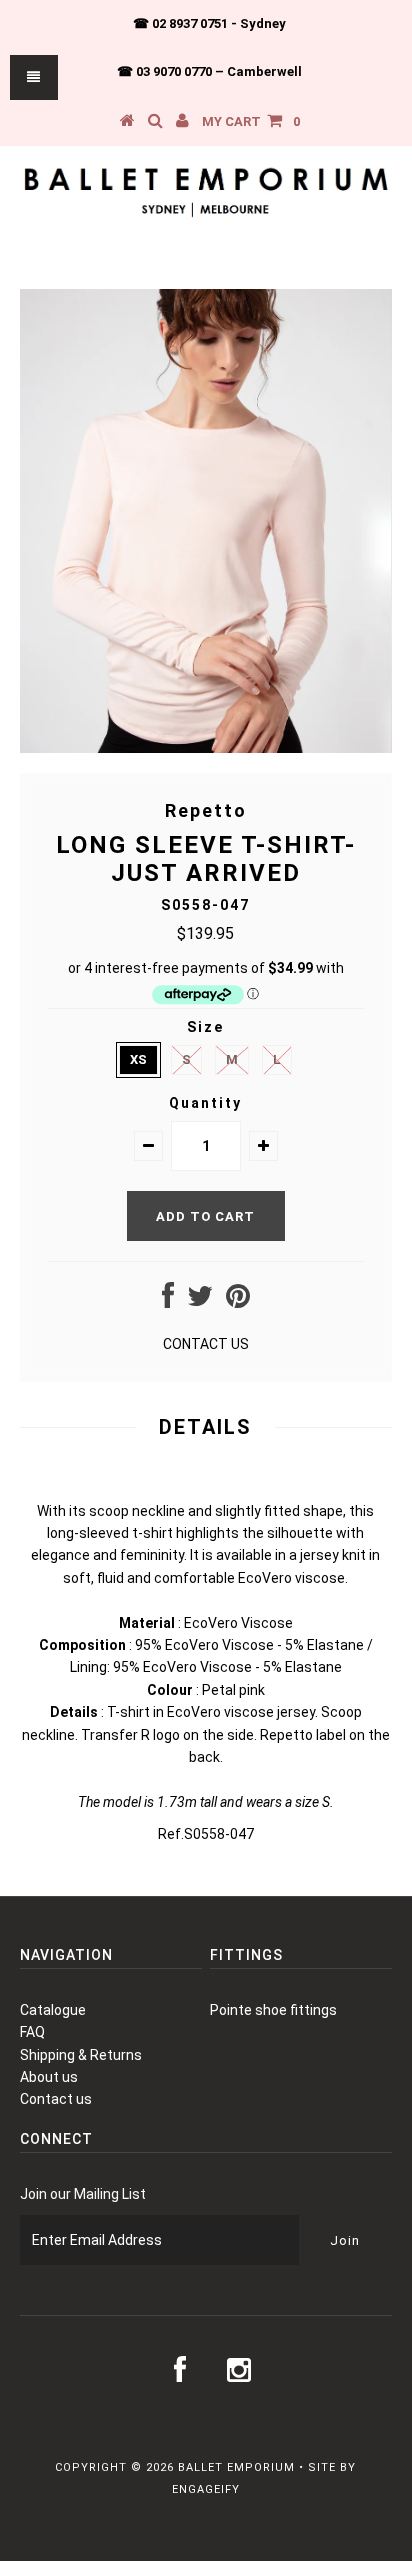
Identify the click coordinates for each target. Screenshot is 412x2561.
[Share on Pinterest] (238, 1301)
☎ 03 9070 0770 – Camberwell (209, 71)
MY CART (251, 121)
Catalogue (53, 2010)
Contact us (56, 2099)
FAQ (32, 2032)
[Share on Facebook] (168, 1301)
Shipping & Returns (81, 2055)
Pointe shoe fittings (273, 2010)
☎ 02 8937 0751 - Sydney (209, 23)
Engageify (206, 2489)
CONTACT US (206, 1344)
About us (49, 2077)
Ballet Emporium (236, 2467)
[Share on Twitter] (200, 1301)
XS (138, 1059)
